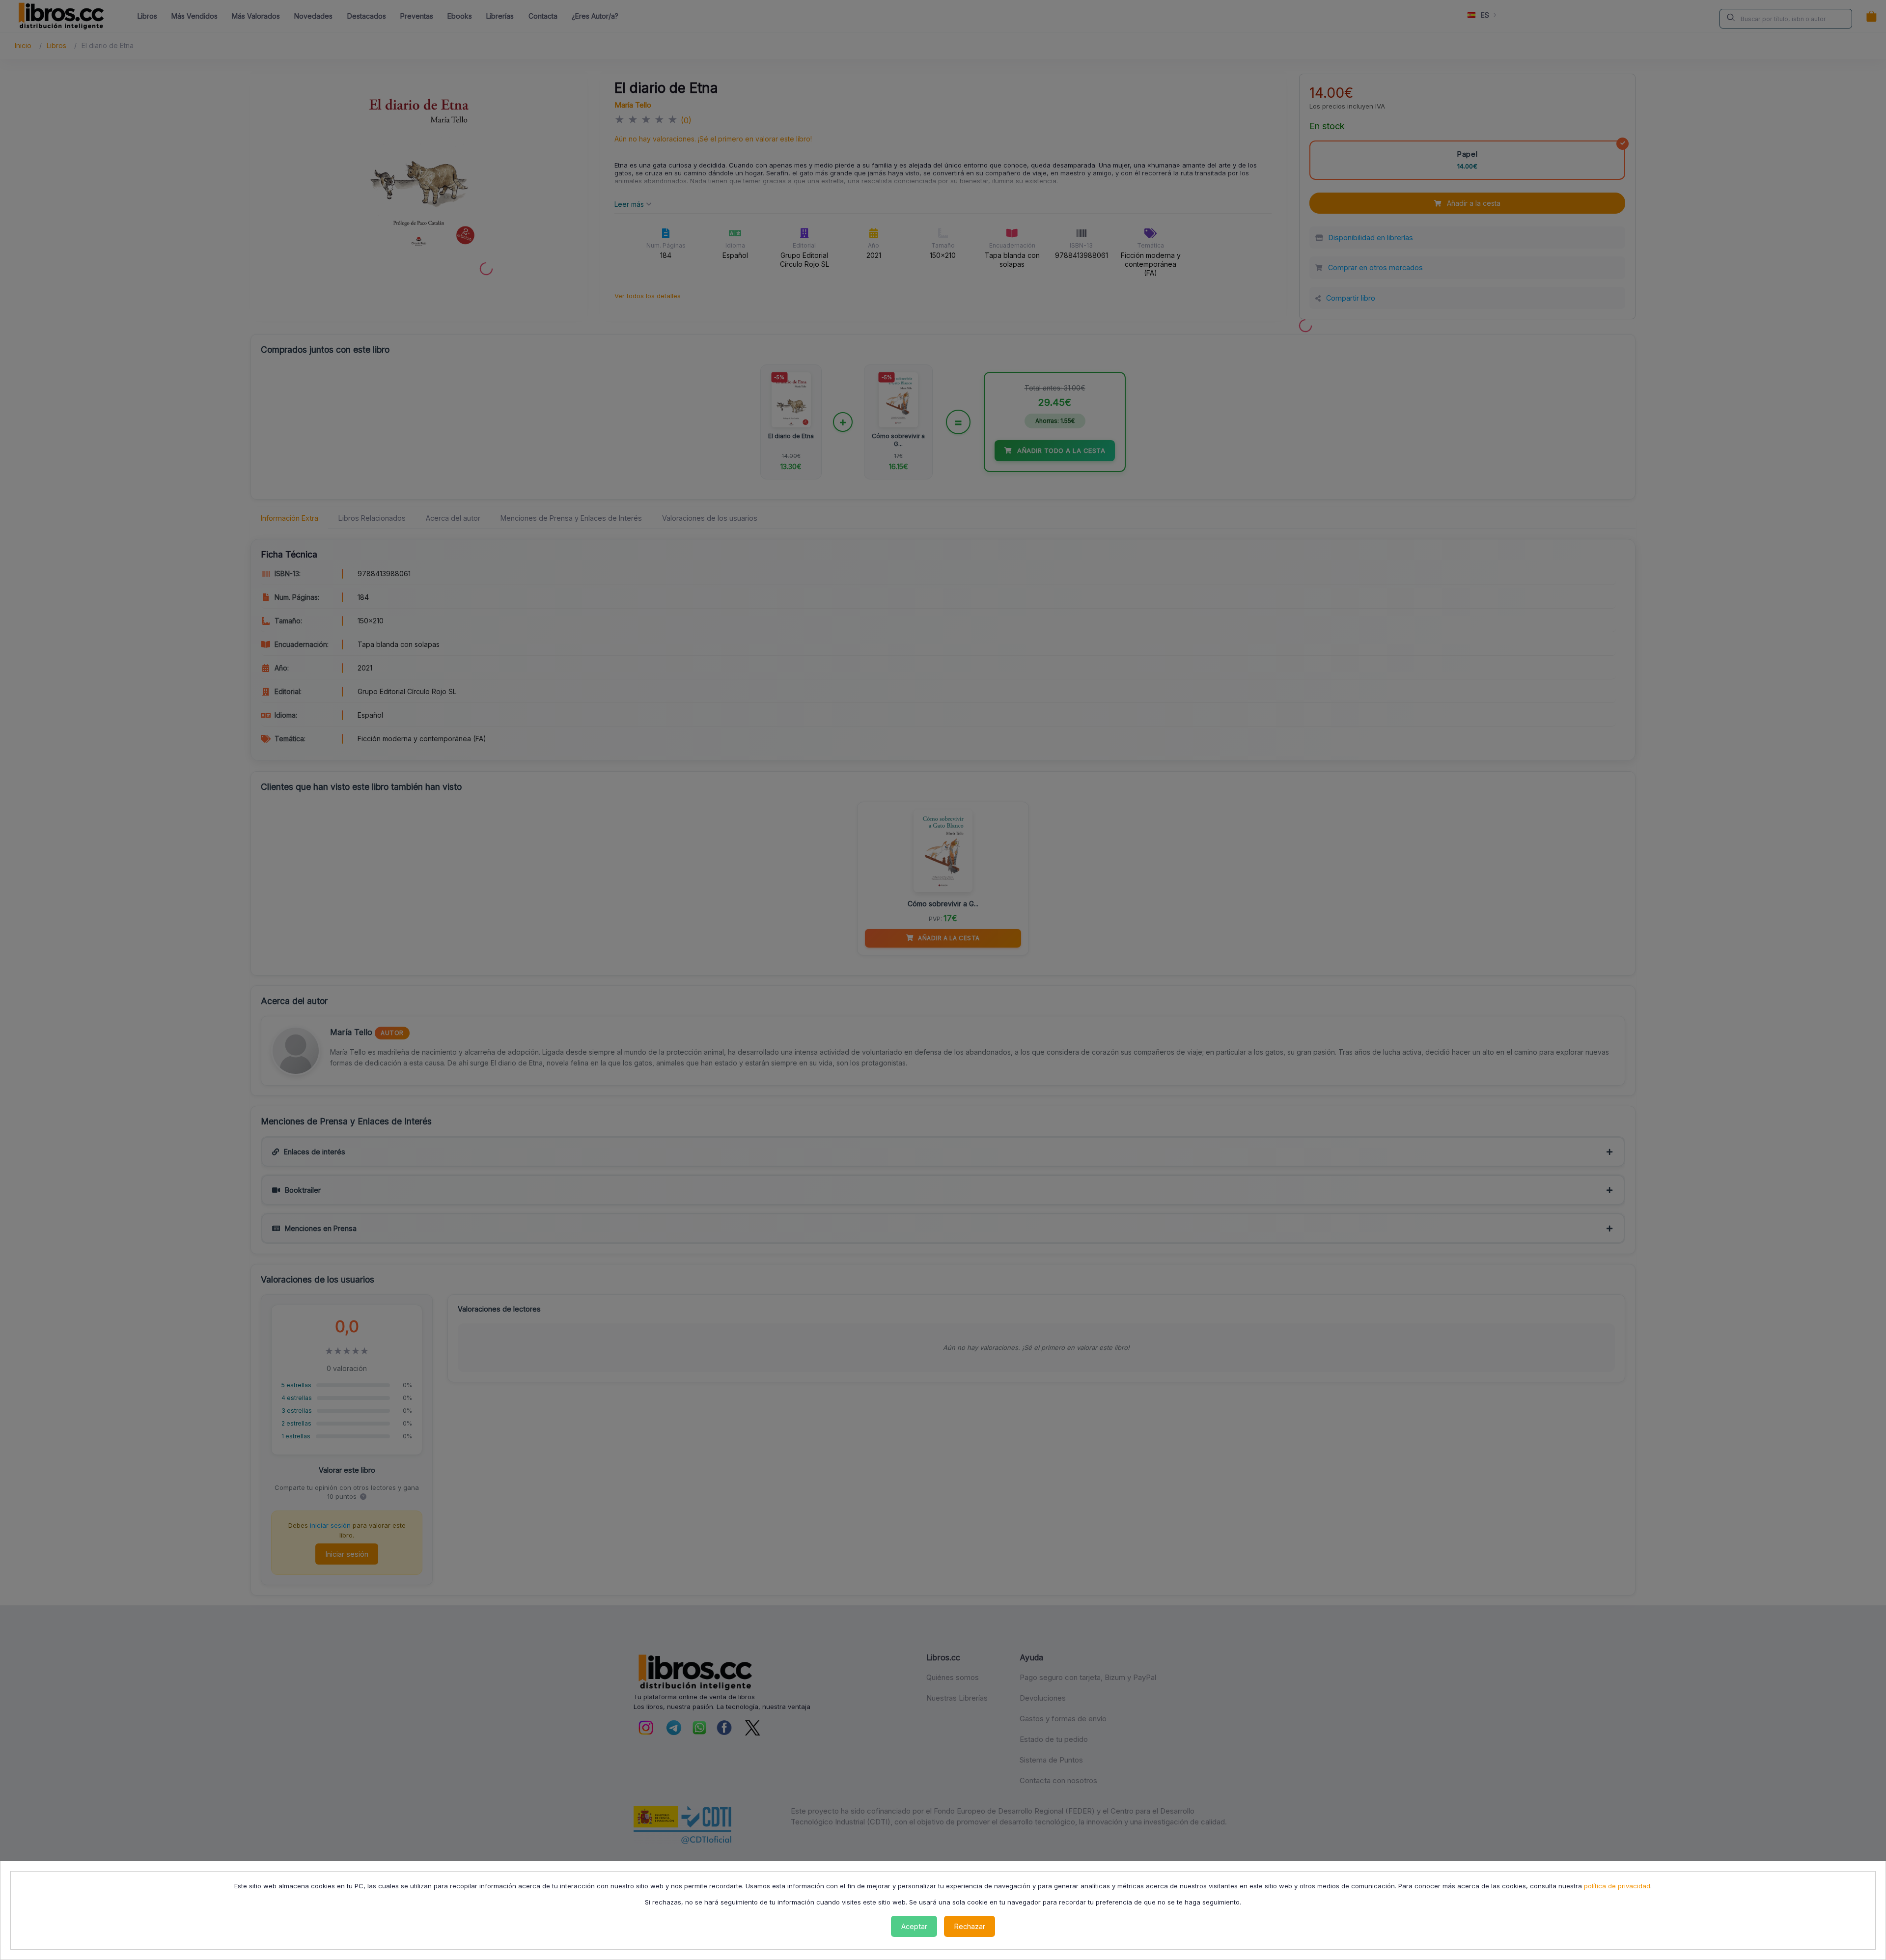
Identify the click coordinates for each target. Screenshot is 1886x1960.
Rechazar (970, 1926)
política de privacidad (1617, 1886)
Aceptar (914, 1926)
